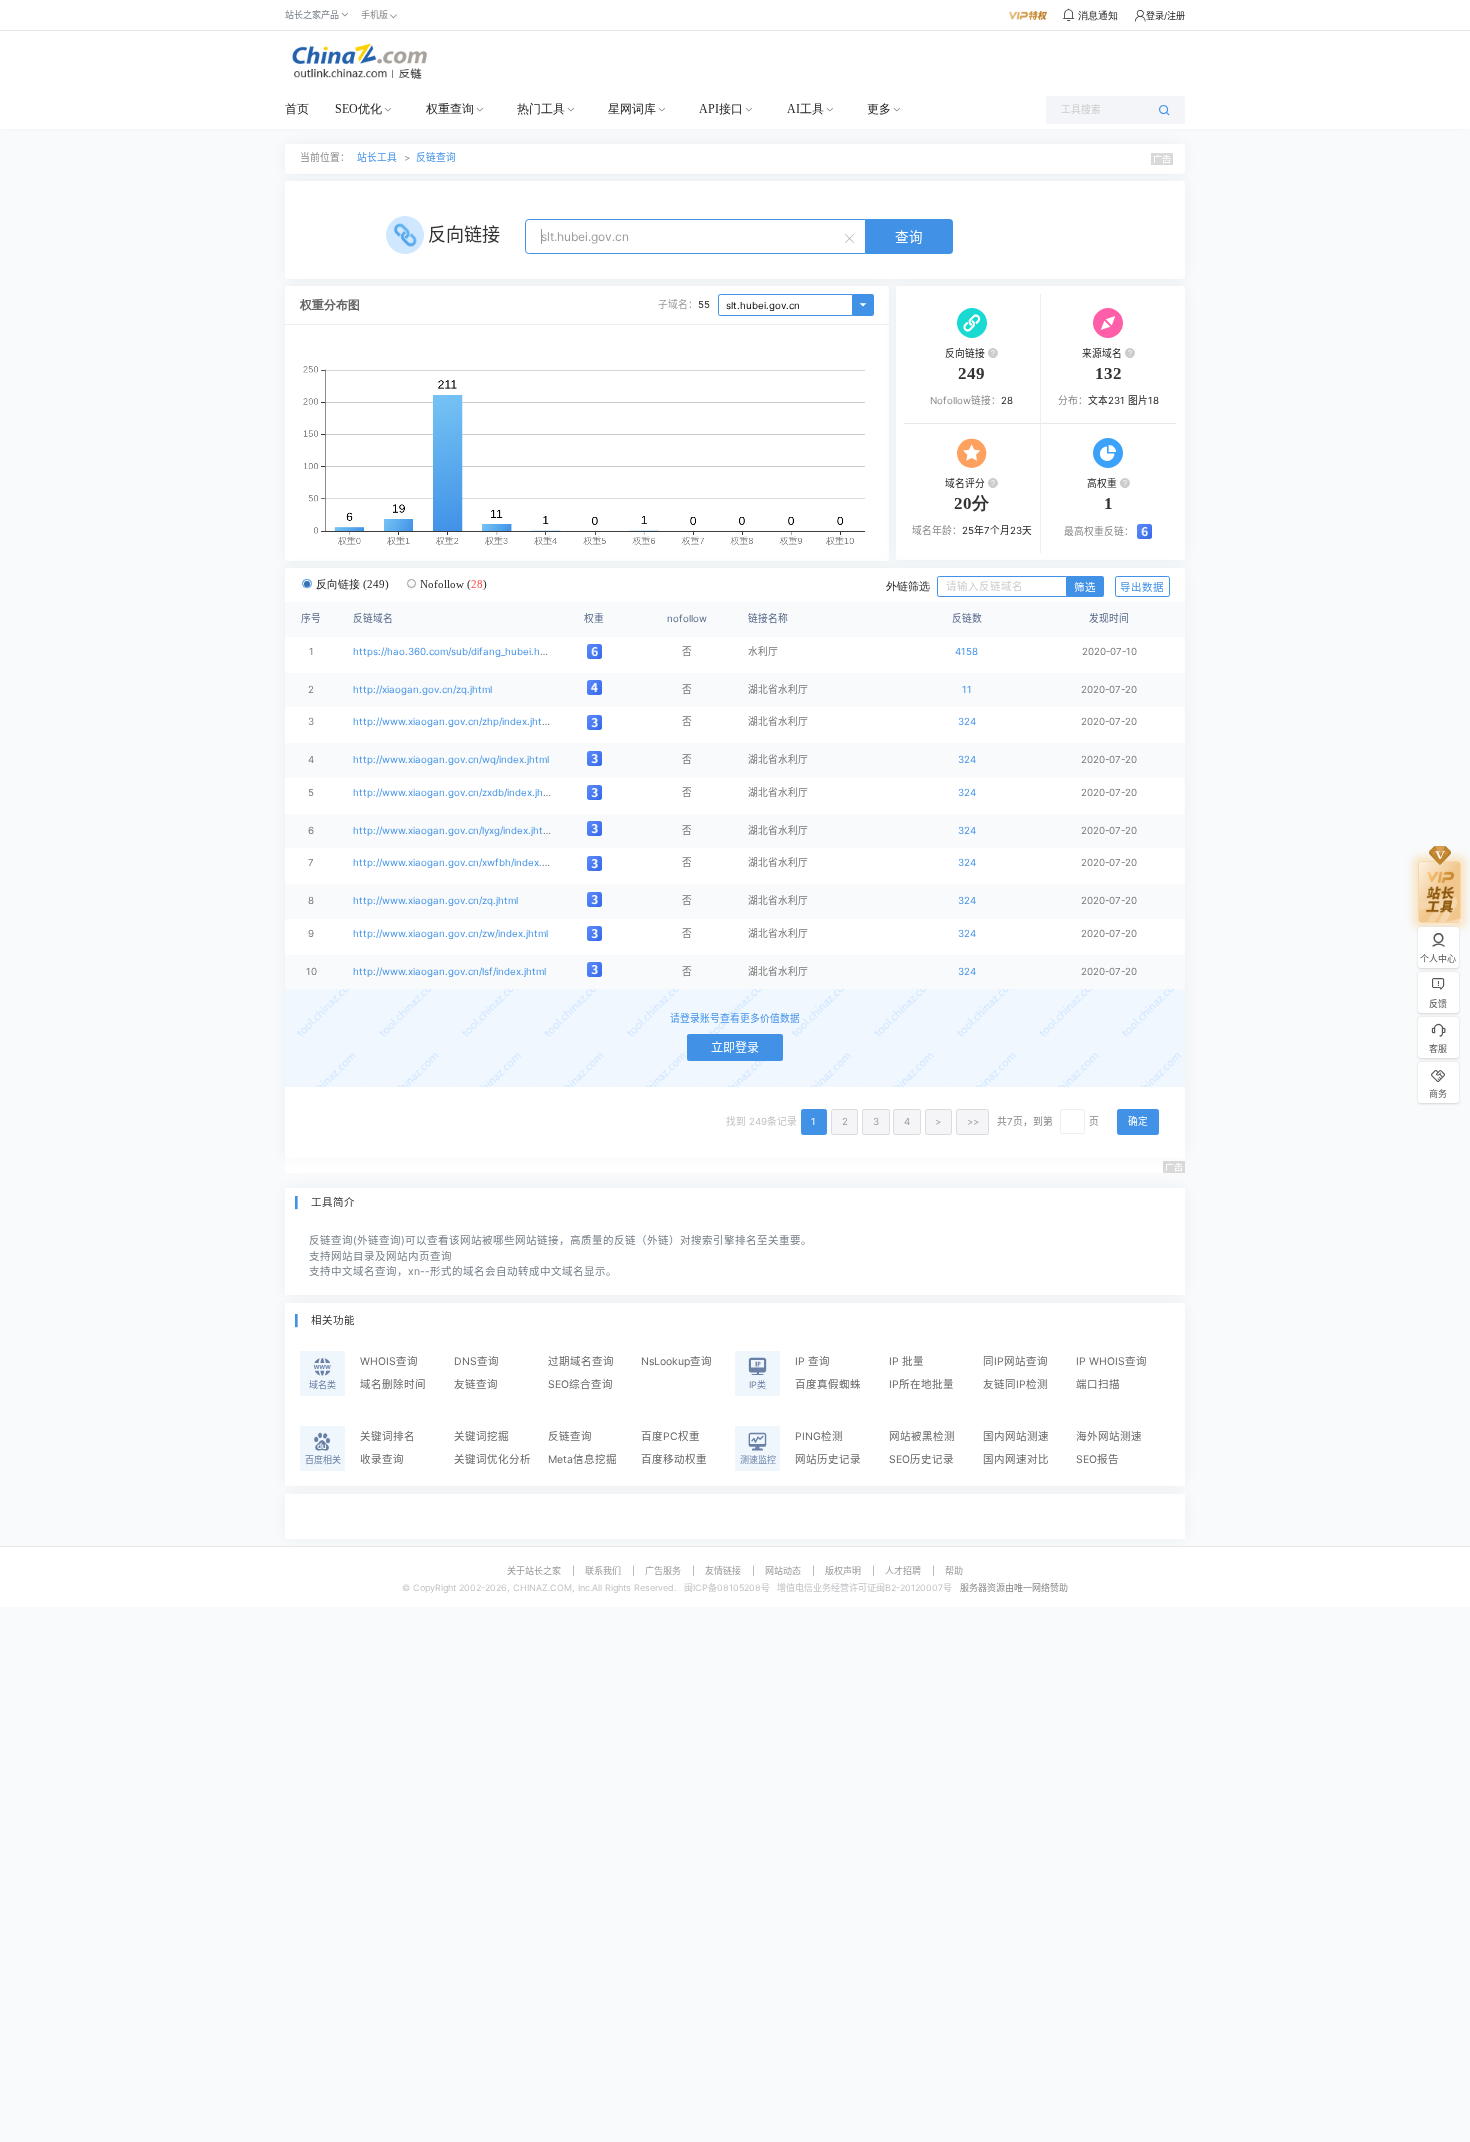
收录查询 (382, 1459)
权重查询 (450, 109)
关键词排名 (387, 1436)
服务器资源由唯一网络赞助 (1014, 1587)
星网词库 (632, 109)
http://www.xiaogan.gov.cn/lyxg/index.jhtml (453, 830)
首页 (297, 109)
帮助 (954, 1570)
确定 (1138, 1121)
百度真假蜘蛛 (828, 1384)
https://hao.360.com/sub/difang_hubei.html (453, 651)
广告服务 (663, 1570)
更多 (879, 109)
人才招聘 (903, 1570)
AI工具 (805, 109)
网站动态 (783, 1570)
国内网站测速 (1016, 1436)
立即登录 (735, 1047)
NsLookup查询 (676, 1361)
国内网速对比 (1016, 1459)
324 (967, 721)
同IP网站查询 (1015, 1361)
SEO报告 (1097, 1459)
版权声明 (843, 1570)
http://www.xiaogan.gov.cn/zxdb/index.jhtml (455, 792)
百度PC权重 (670, 1436)
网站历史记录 (828, 1459)
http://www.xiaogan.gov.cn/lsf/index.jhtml (449, 971)
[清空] (852, 237)
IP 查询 (812, 1361)
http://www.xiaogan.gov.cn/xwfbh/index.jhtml (458, 862)
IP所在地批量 (921, 1384)
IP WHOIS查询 (1111, 1361)
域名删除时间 (393, 1384)
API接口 (721, 109)
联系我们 (603, 1570)
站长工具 (377, 157)
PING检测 (819, 1436)
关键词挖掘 (481, 1436)
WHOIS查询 (389, 1361)
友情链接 (723, 1570)
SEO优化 (358, 109)
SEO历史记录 (921, 1459)
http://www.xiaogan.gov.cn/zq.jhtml (435, 900)
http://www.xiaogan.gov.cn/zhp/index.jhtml (452, 721)
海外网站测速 (1109, 1436)
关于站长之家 (534, 1570)
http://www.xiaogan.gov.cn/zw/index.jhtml (450, 933)
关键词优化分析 (492, 1459)
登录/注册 (1165, 15)
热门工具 (541, 109)
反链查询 (436, 157)
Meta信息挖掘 (582, 1459)
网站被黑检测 (922, 1436)
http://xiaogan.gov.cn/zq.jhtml (422, 689)
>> (973, 1121)
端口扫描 (1098, 1384)
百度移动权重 (674, 1459)
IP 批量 (906, 1361)
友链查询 (476, 1384)
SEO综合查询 (580, 1384)
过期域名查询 (581, 1361)
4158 (966, 651)
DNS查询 (476, 1361)
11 (967, 689)
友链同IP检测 (1015, 1384)
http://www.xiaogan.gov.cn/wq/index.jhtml (451, 759)
